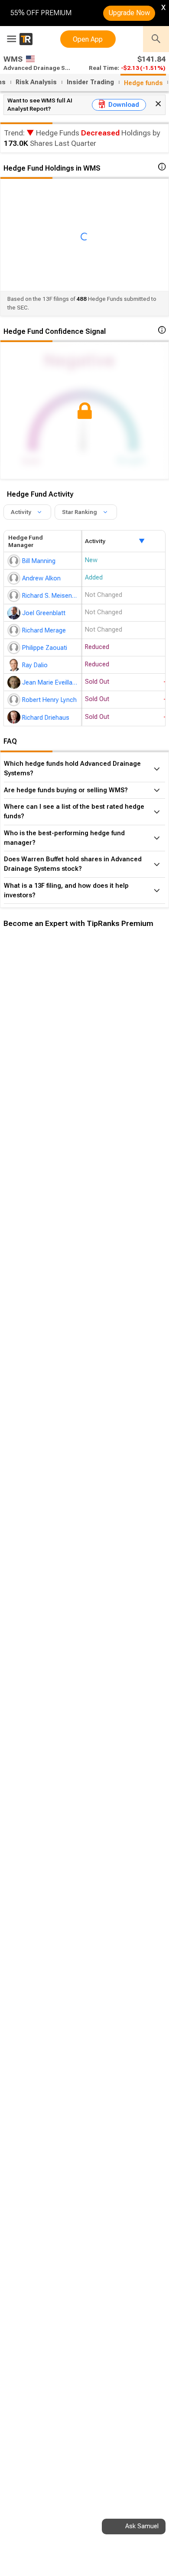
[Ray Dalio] (15, 665)
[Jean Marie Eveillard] (15, 682)
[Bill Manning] (15, 561)
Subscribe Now (47, 1084)
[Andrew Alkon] (15, 578)
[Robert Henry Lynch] (15, 700)
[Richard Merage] (15, 630)
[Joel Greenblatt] (15, 613)
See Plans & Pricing (116, 1084)
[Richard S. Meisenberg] (15, 596)
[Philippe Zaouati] (15, 648)
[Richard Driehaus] (15, 717)
